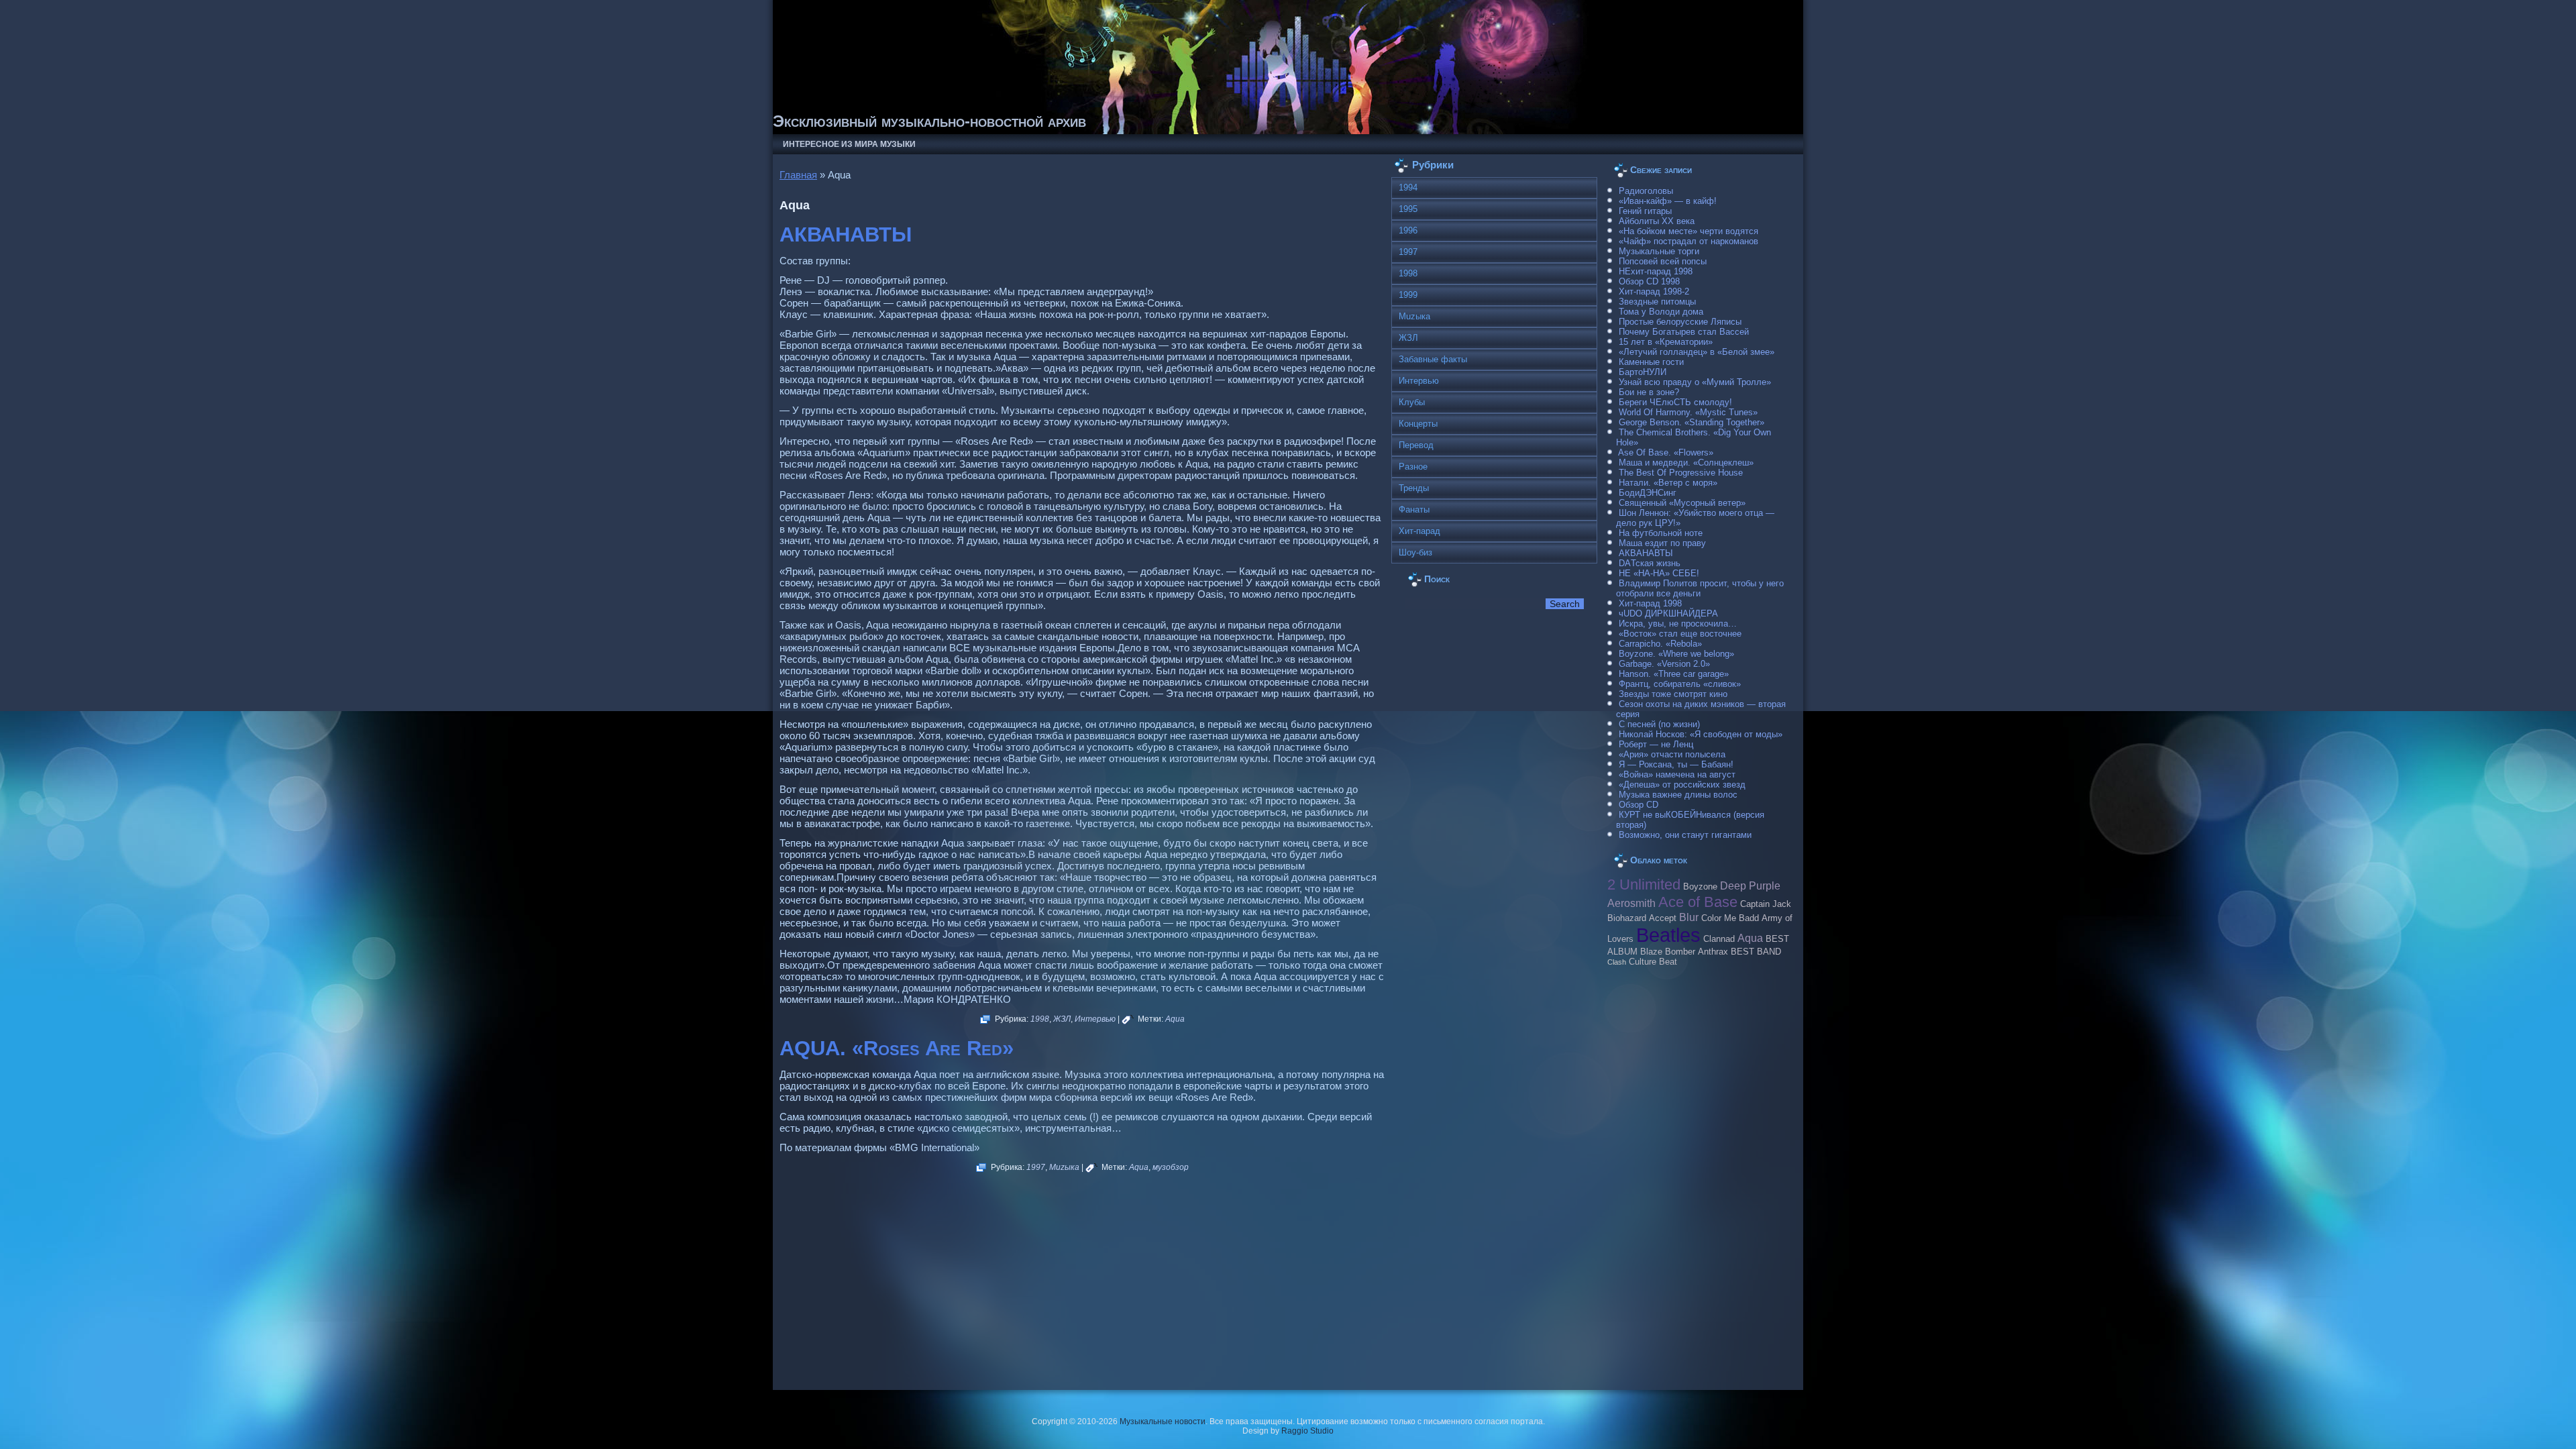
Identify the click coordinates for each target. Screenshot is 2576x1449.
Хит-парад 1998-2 (1654, 291)
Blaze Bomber (1668, 952)
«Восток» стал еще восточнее (1680, 634)
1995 (1408, 209)
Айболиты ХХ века (1657, 221)
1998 (1040, 1019)
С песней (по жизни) (1659, 724)
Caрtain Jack (1766, 904)
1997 (1036, 1167)
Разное (1413, 467)
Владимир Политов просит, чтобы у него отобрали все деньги (1700, 588)
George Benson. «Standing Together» (1692, 422)
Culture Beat (1653, 962)
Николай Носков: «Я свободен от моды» (1701, 734)
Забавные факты (1433, 359)
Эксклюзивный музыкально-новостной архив (929, 121)
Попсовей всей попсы (1663, 261)
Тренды (1414, 488)
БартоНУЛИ (1643, 372)
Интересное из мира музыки (849, 144)
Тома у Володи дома (1661, 312)
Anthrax (1713, 952)
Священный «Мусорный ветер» (1682, 503)
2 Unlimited (1644, 884)
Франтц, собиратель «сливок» (1680, 684)
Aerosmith (1631, 903)
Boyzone (1700, 887)
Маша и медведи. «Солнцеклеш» (1686, 463)
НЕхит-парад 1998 (1656, 271)
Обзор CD (1639, 805)
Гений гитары (1645, 211)
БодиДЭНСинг (1648, 493)
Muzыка (1064, 1167)
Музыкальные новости (1163, 1421)
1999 (1408, 295)
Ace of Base (1698, 902)
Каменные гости (1651, 362)
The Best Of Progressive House (1681, 473)
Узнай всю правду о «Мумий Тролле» (1695, 382)
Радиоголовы (1646, 191)
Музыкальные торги (1659, 251)
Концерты (1418, 424)
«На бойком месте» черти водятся (1688, 231)
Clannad (1719, 939)
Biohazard (1627, 918)
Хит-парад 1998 (1650, 603)
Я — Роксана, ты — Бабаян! (1676, 764)
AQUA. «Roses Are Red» (897, 1048)
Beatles (1668, 935)
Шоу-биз (1415, 552)
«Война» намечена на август (1677, 774)
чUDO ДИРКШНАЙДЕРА (1668, 613)
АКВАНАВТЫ (846, 234)
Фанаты (1414, 509)
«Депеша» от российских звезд (1682, 785)
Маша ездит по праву (1662, 543)
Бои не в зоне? (1649, 392)
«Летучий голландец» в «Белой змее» (1697, 352)
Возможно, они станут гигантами (1685, 835)
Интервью (1095, 1019)
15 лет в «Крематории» (1666, 342)
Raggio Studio (1307, 1431)
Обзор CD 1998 (1649, 281)
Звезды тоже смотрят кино (1673, 694)
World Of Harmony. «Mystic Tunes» (1688, 412)
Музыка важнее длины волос (1678, 795)
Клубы (1412, 402)
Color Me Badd (1730, 918)
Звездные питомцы (1657, 302)
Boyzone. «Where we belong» (1676, 654)
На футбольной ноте (1661, 533)
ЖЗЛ (1062, 1019)
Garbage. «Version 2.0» (1664, 664)
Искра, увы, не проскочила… (1678, 624)
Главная (798, 175)
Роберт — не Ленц (1656, 744)
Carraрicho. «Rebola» (1660, 644)
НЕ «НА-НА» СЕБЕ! (1659, 573)
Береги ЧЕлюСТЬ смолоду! (1675, 402)
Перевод (1416, 445)
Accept (1663, 918)
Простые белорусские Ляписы (1680, 322)
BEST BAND (1756, 952)
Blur (1689, 917)
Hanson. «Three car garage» (1674, 674)
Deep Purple (1750, 885)
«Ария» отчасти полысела (1672, 754)
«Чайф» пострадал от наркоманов (1688, 241)
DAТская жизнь (1650, 563)
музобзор (1171, 1167)
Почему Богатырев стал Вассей (1684, 332)
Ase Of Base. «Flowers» (1666, 452)
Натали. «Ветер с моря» (1668, 483)
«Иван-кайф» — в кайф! (1668, 201)
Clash (1617, 962)
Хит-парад (1419, 531)
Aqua (1175, 1019)
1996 (1408, 230)
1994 (1408, 187)
